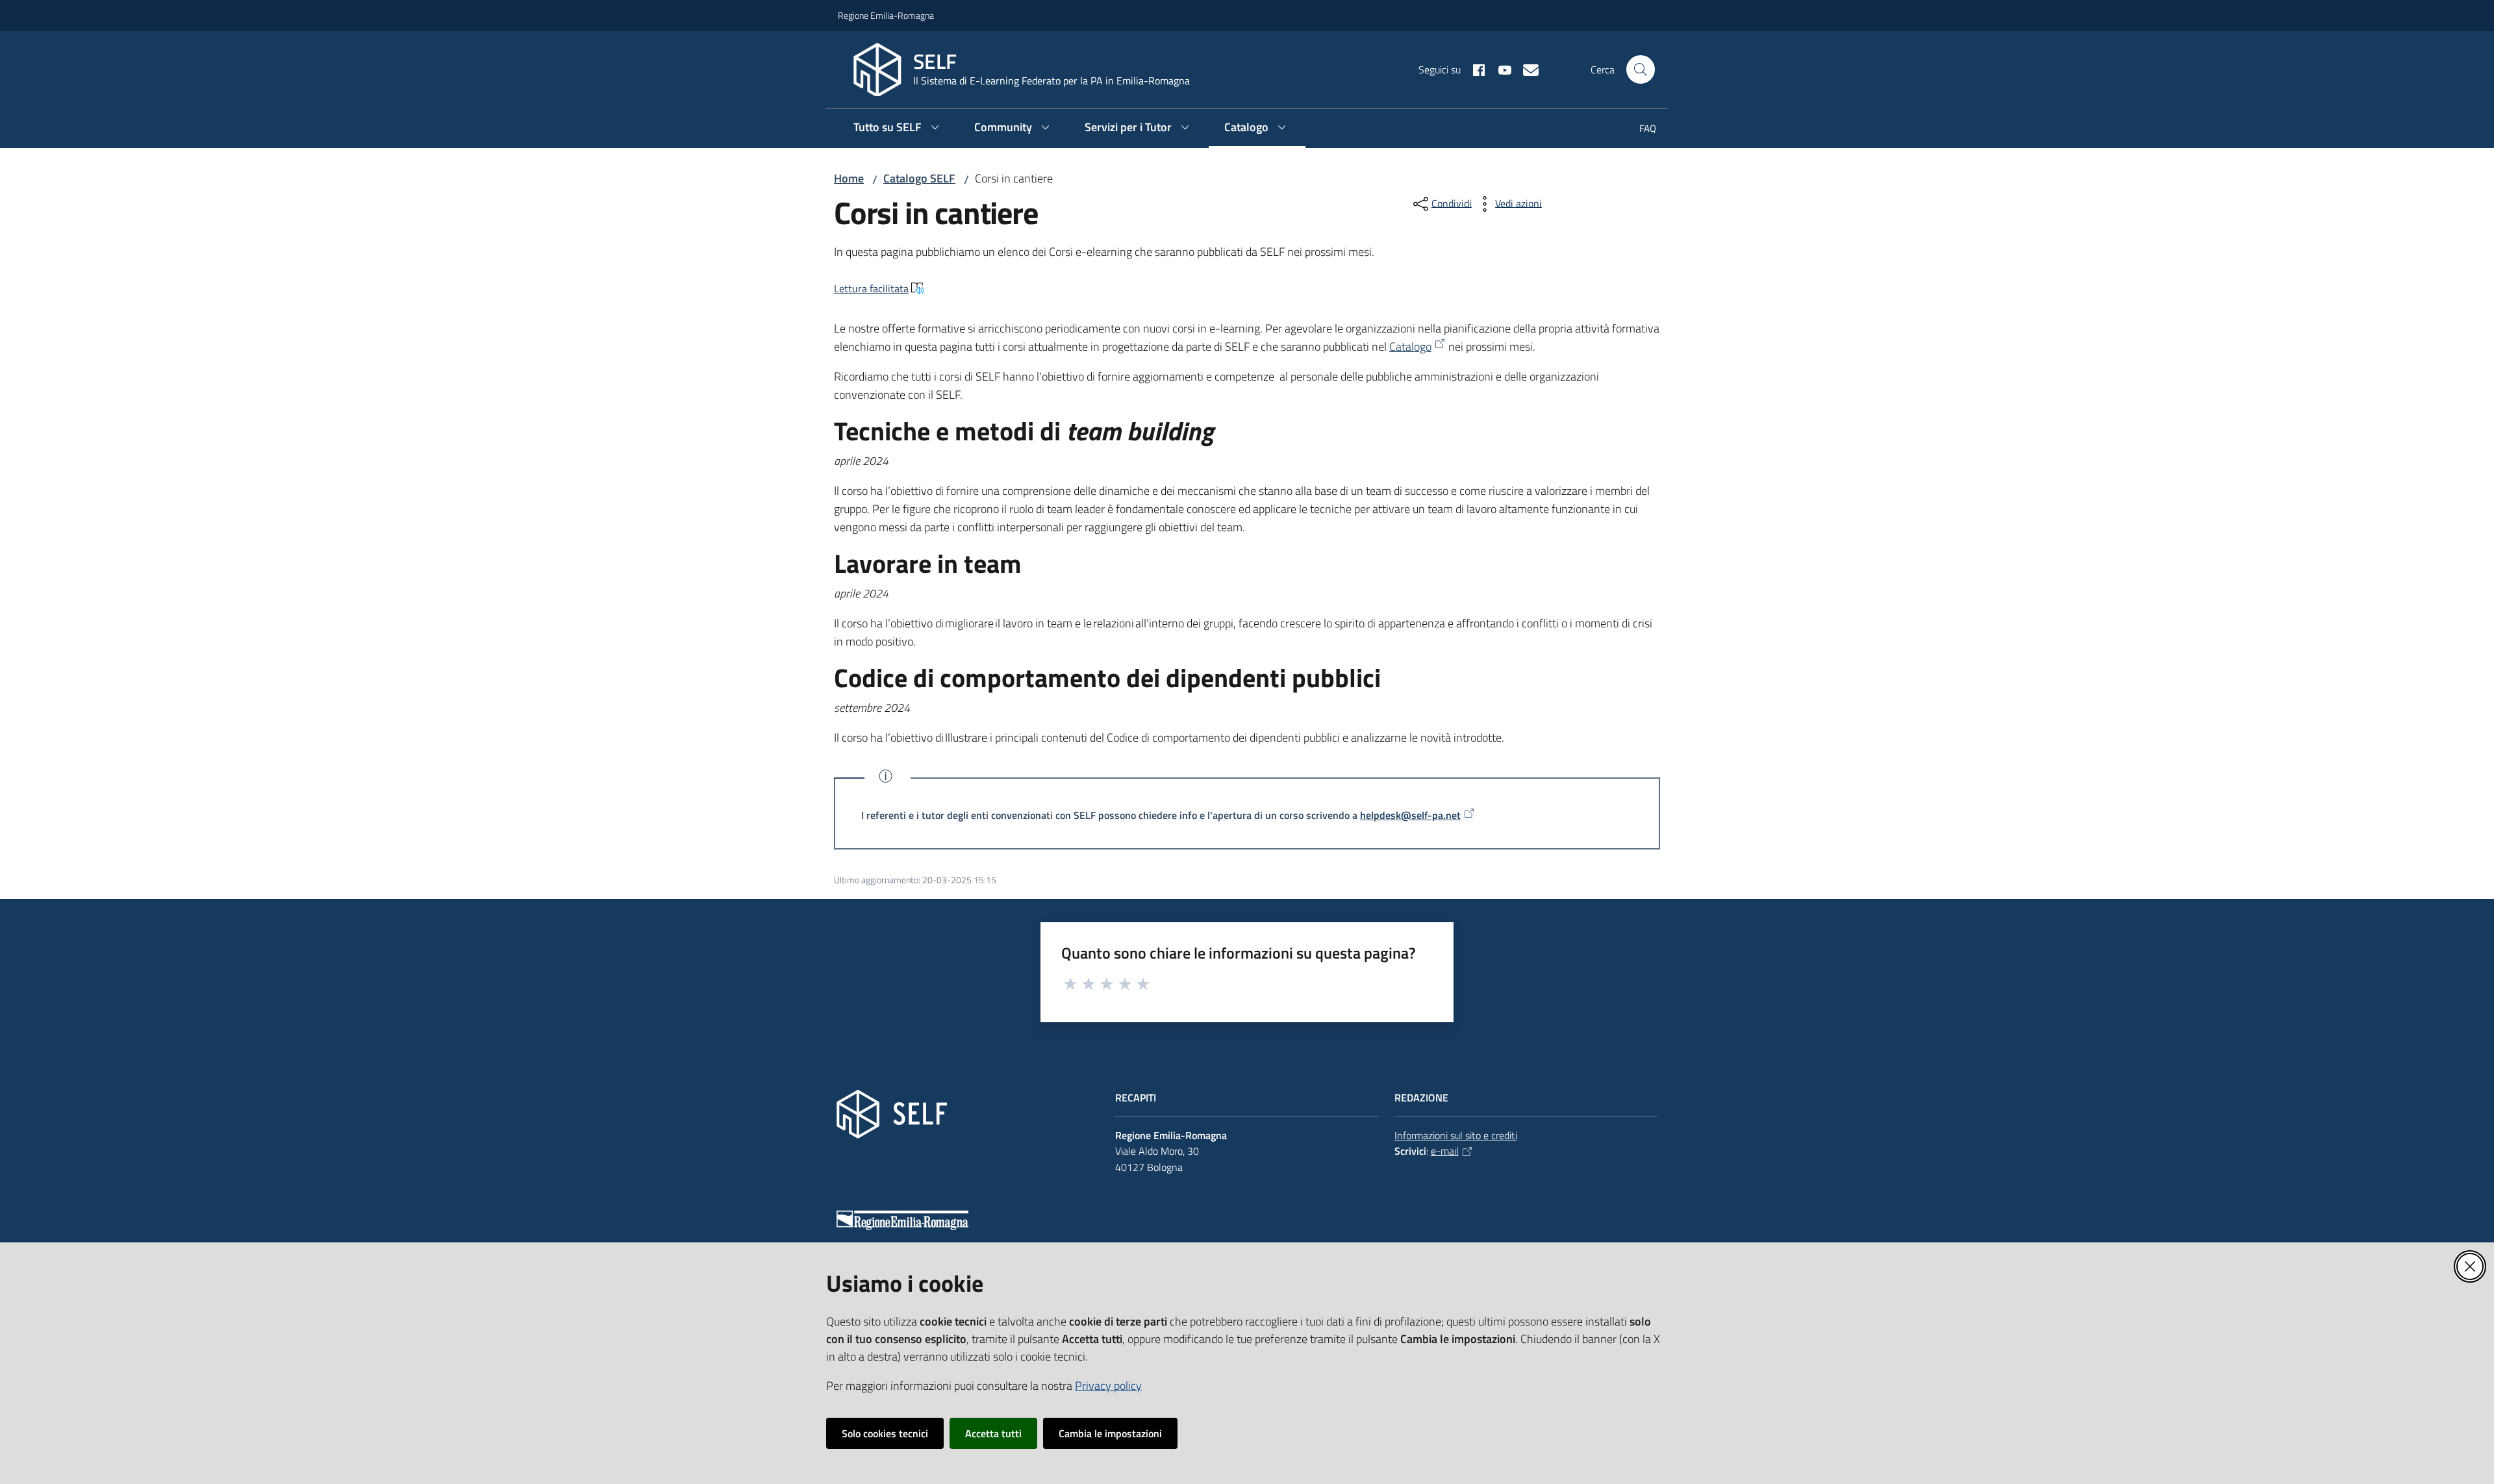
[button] (1641, 69)
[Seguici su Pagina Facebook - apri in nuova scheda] (1474, 69)
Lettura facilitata (871, 288)
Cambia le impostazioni (1110, 1433)
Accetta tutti (993, 1433)
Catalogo (1410, 346)
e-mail (1445, 1151)
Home (849, 178)
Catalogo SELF (919, 178)
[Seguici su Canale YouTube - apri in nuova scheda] (1500, 69)
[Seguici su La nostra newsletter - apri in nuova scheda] (1526, 69)
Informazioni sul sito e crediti (1456, 1135)
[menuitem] (1640, 130)
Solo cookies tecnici (885, 1433)
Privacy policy (1108, 1386)
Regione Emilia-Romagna (886, 15)
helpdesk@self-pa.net (1410, 815)
